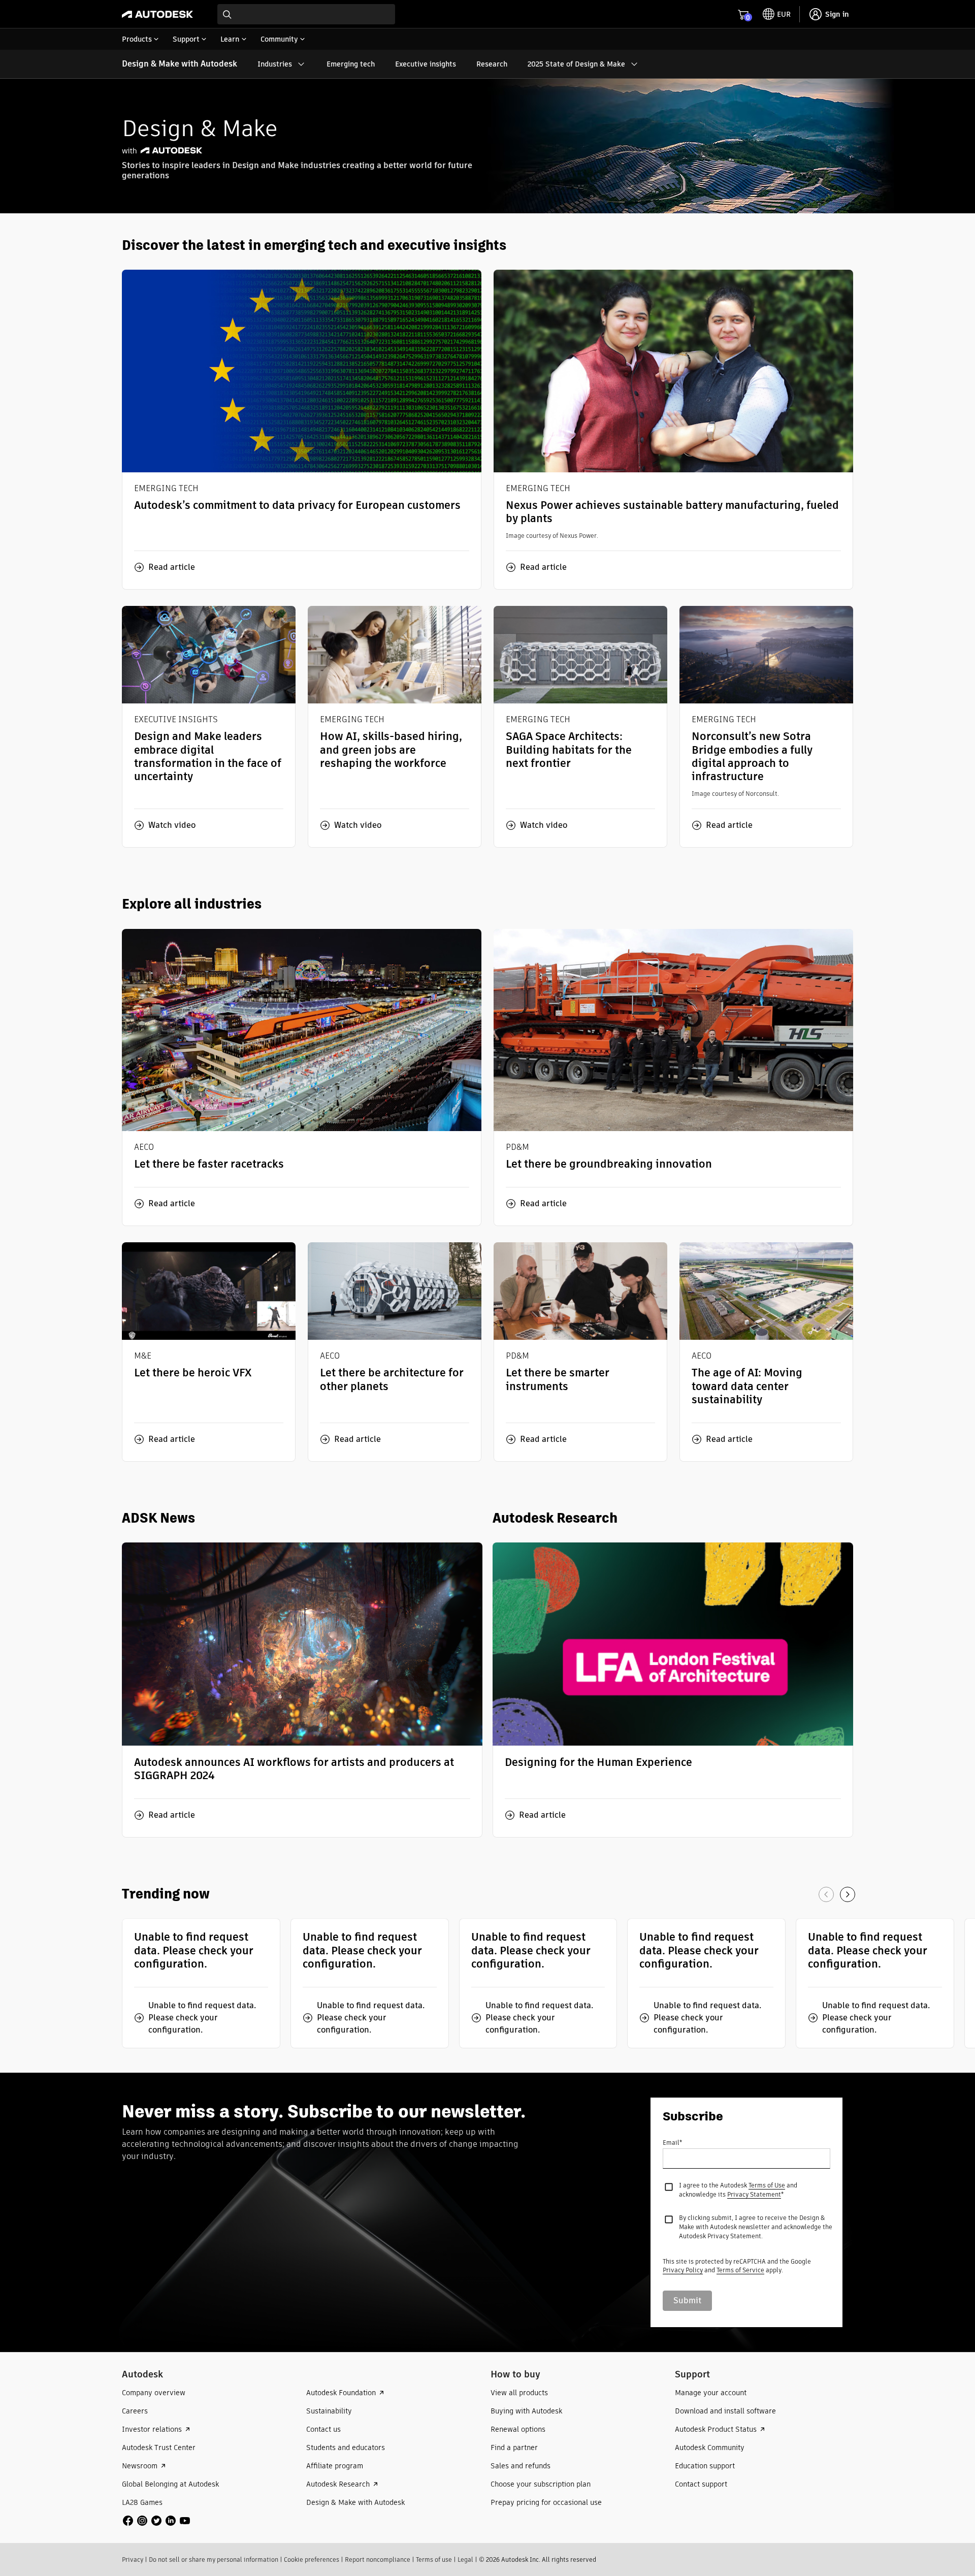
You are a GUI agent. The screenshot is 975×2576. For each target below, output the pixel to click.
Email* (672, 2143)
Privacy (133, 2559)
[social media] (156, 2521)
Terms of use (434, 2559)
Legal (465, 2559)
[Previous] (826, 1894)
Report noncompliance (378, 2559)
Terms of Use (767, 2185)
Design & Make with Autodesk (180, 64)
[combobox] (306, 14)
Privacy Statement (754, 2194)
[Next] (848, 1894)
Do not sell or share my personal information (214, 2559)
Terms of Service (740, 2270)
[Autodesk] (157, 14)
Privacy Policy (683, 2270)
